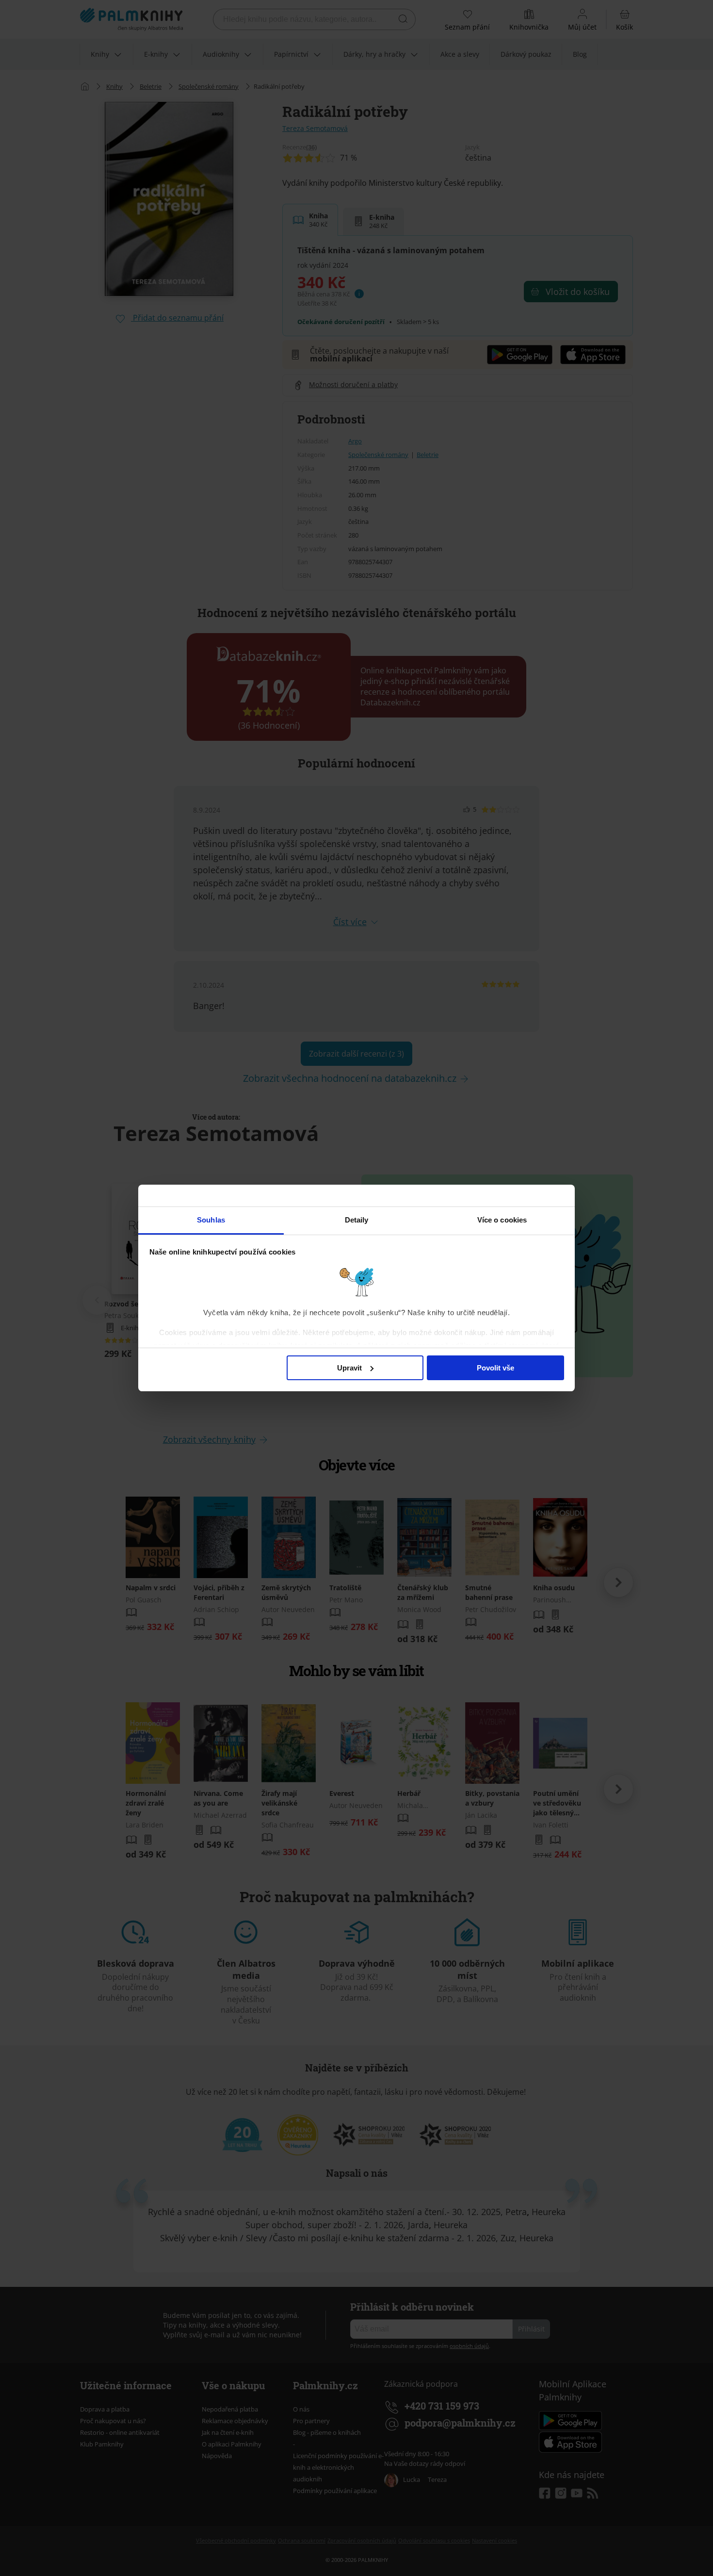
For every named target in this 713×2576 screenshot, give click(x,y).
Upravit (349, 1368)
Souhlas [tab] (211, 1220)
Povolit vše (495, 1368)
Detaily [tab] (357, 1220)
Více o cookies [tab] (502, 1220)
